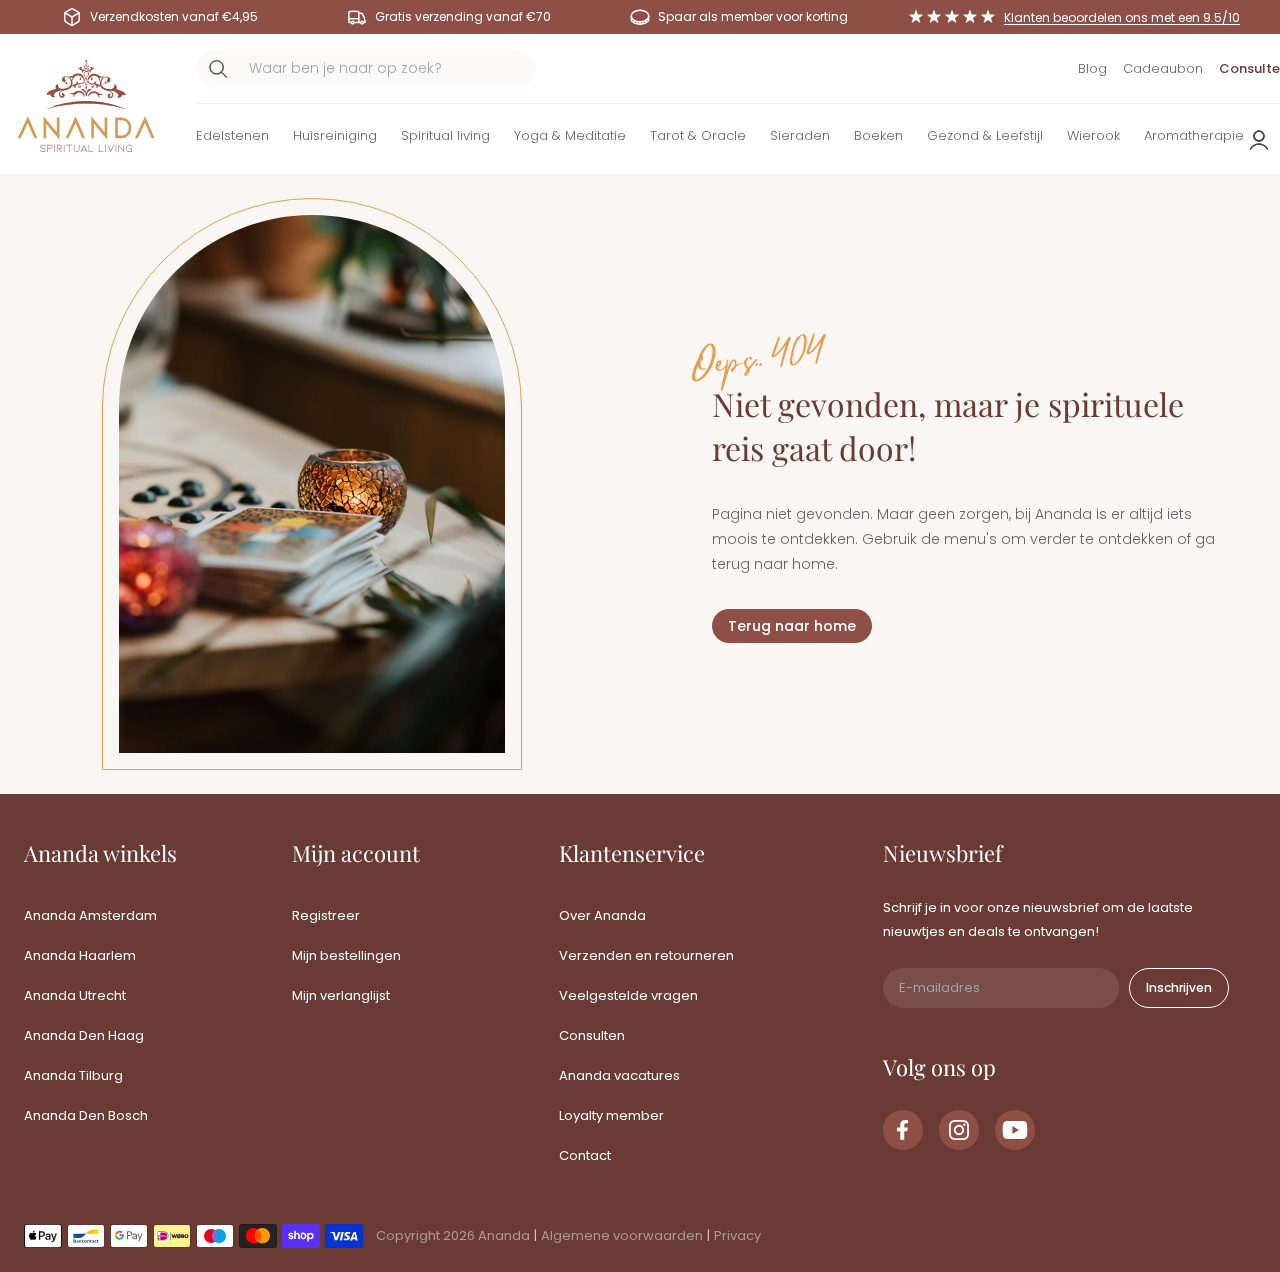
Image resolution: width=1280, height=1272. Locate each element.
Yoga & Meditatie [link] (570, 135)
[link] (903, 1130)
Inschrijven (1179, 987)
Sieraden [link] (800, 135)
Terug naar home (792, 626)
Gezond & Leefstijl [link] (985, 135)
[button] (232, 139)
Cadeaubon (1163, 68)
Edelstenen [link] (232, 135)
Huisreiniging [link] (335, 135)
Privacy (737, 1235)
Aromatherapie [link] (1194, 135)
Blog (1092, 68)
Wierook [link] (1093, 135)
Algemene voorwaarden (622, 1235)
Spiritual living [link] (445, 135)
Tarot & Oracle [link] (698, 135)
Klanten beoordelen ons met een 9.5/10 (1122, 17)
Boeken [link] (878, 135)
